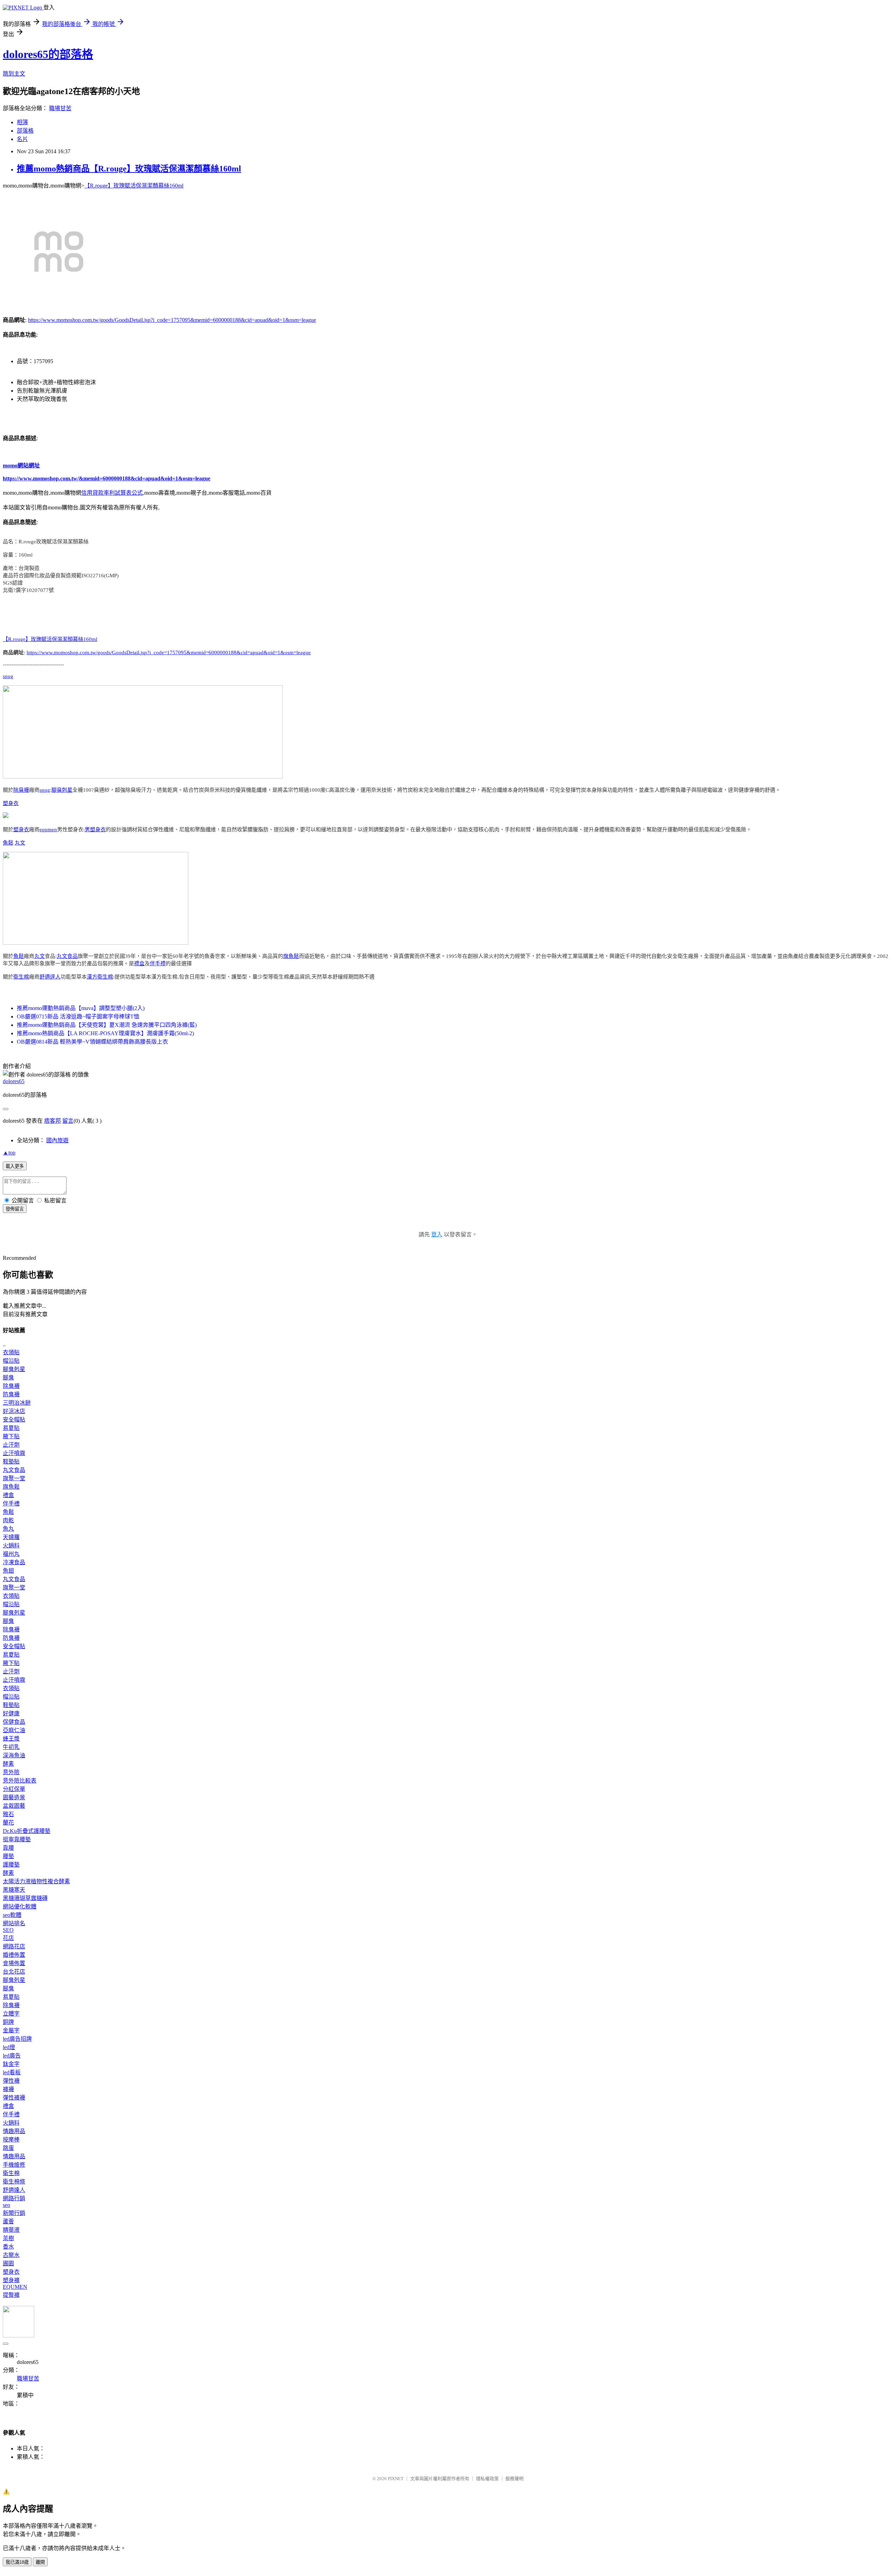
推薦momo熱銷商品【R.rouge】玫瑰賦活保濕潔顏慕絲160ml (129, 169)
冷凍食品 (14, 1562)
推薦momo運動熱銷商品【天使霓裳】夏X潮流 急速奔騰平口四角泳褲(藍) (107, 1025)
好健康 (11, 1713)
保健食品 (14, 1722)
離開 (40, 2562)
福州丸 (11, 1554)
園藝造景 (14, 1797)
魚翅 (8, 1571)
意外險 (11, 1772)
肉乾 (8, 1520)
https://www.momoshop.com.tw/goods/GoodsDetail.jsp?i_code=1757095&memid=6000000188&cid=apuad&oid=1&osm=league (172, 320)
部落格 (25, 131)
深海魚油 (14, 1755)
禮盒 (139, 964)
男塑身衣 (95, 830)
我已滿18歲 (17, 2562)
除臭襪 (21, 790)
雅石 (8, 1814)
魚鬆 (8, 843)
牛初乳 (11, 1747)
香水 (8, 2247)
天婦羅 (11, 1537)
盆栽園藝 (14, 1806)
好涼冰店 (14, 1411)
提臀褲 (11, 2295)
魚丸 (8, 1529)
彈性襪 (11, 2081)
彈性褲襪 (14, 2098)
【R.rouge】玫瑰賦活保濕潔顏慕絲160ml (134, 186)
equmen (48, 830)
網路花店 (14, 1946)
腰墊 (8, 1856)
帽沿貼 (11, 1361)
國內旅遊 (57, 1140)
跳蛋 (8, 2148)
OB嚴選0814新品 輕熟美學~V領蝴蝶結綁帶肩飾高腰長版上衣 (92, 1042)
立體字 (11, 2014)
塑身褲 (11, 2280)
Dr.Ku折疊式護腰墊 (27, 1831)
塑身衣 (11, 803)
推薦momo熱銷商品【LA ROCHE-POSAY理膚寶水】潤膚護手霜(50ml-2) (105, 1033)
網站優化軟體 (20, 1907)
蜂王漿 (11, 1739)
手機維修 (14, 2165)
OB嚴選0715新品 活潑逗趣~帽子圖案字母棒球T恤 (78, 1017)
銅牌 (8, 2022)
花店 (8, 1938)
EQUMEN (15, 2287)
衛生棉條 (14, 2182)
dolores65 (14, 1081)
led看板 (12, 2072)
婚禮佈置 (14, 1955)
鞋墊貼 (11, 1462)
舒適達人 (50, 977)
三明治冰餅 (17, 1403)
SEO (8, 1930)
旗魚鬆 (291, 956)
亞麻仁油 (14, 1730)
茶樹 (8, 2238)
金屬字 (11, 2030)
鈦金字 (11, 2064)
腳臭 (8, 1378)
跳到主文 (14, 74)
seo (6, 2205)
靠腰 (8, 1848)
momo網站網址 (21, 465)
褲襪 (8, 2089)
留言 (68, 1121)
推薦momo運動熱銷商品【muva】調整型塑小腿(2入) (81, 1008)
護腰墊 (11, 1865)
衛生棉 (21, 977)
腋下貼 (11, 1436)
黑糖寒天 (14, 1890)
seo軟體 (12, 1915)
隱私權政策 (487, 2479)
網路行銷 (14, 2198)
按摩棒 (11, 2140)
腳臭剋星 (62, 790)
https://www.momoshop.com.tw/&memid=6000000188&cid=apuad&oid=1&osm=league (107, 478)
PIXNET (396, 2479)
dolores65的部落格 (48, 54)
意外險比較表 (20, 1781)
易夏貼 (11, 1428)
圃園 (8, 2263)
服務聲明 (514, 2479)
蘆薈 (8, 2221)
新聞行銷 (14, 2213)
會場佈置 (14, 1963)
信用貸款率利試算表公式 (112, 493)
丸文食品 (67, 956)
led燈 (9, 2047)
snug (8, 676)
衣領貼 (11, 1352)
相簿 (22, 122)
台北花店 (14, 1972)
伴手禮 (158, 964)
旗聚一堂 (14, 1478)
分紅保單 (14, 1789)
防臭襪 (11, 1394)
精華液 (11, 2230)
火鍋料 (11, 1545)
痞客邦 (52, 1121)
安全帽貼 (14, 1420)
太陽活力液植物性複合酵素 (36, 1881)
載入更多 (15, 1166)
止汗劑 (11, 1445)
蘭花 (8, 1823)
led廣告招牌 (17, 2039)
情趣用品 (14, 2131)
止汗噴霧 (14, 1453)
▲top (9, 1153)
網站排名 (14, 1923)
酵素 (8, 1764)
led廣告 (12, 2056)
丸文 (20, 843)
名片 (22, 139)
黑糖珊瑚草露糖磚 (25, 1898)
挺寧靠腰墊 (17, 1839)
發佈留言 (15, 1209)
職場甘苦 (60, 108)
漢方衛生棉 (100, 977)
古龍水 (11, 2255)
